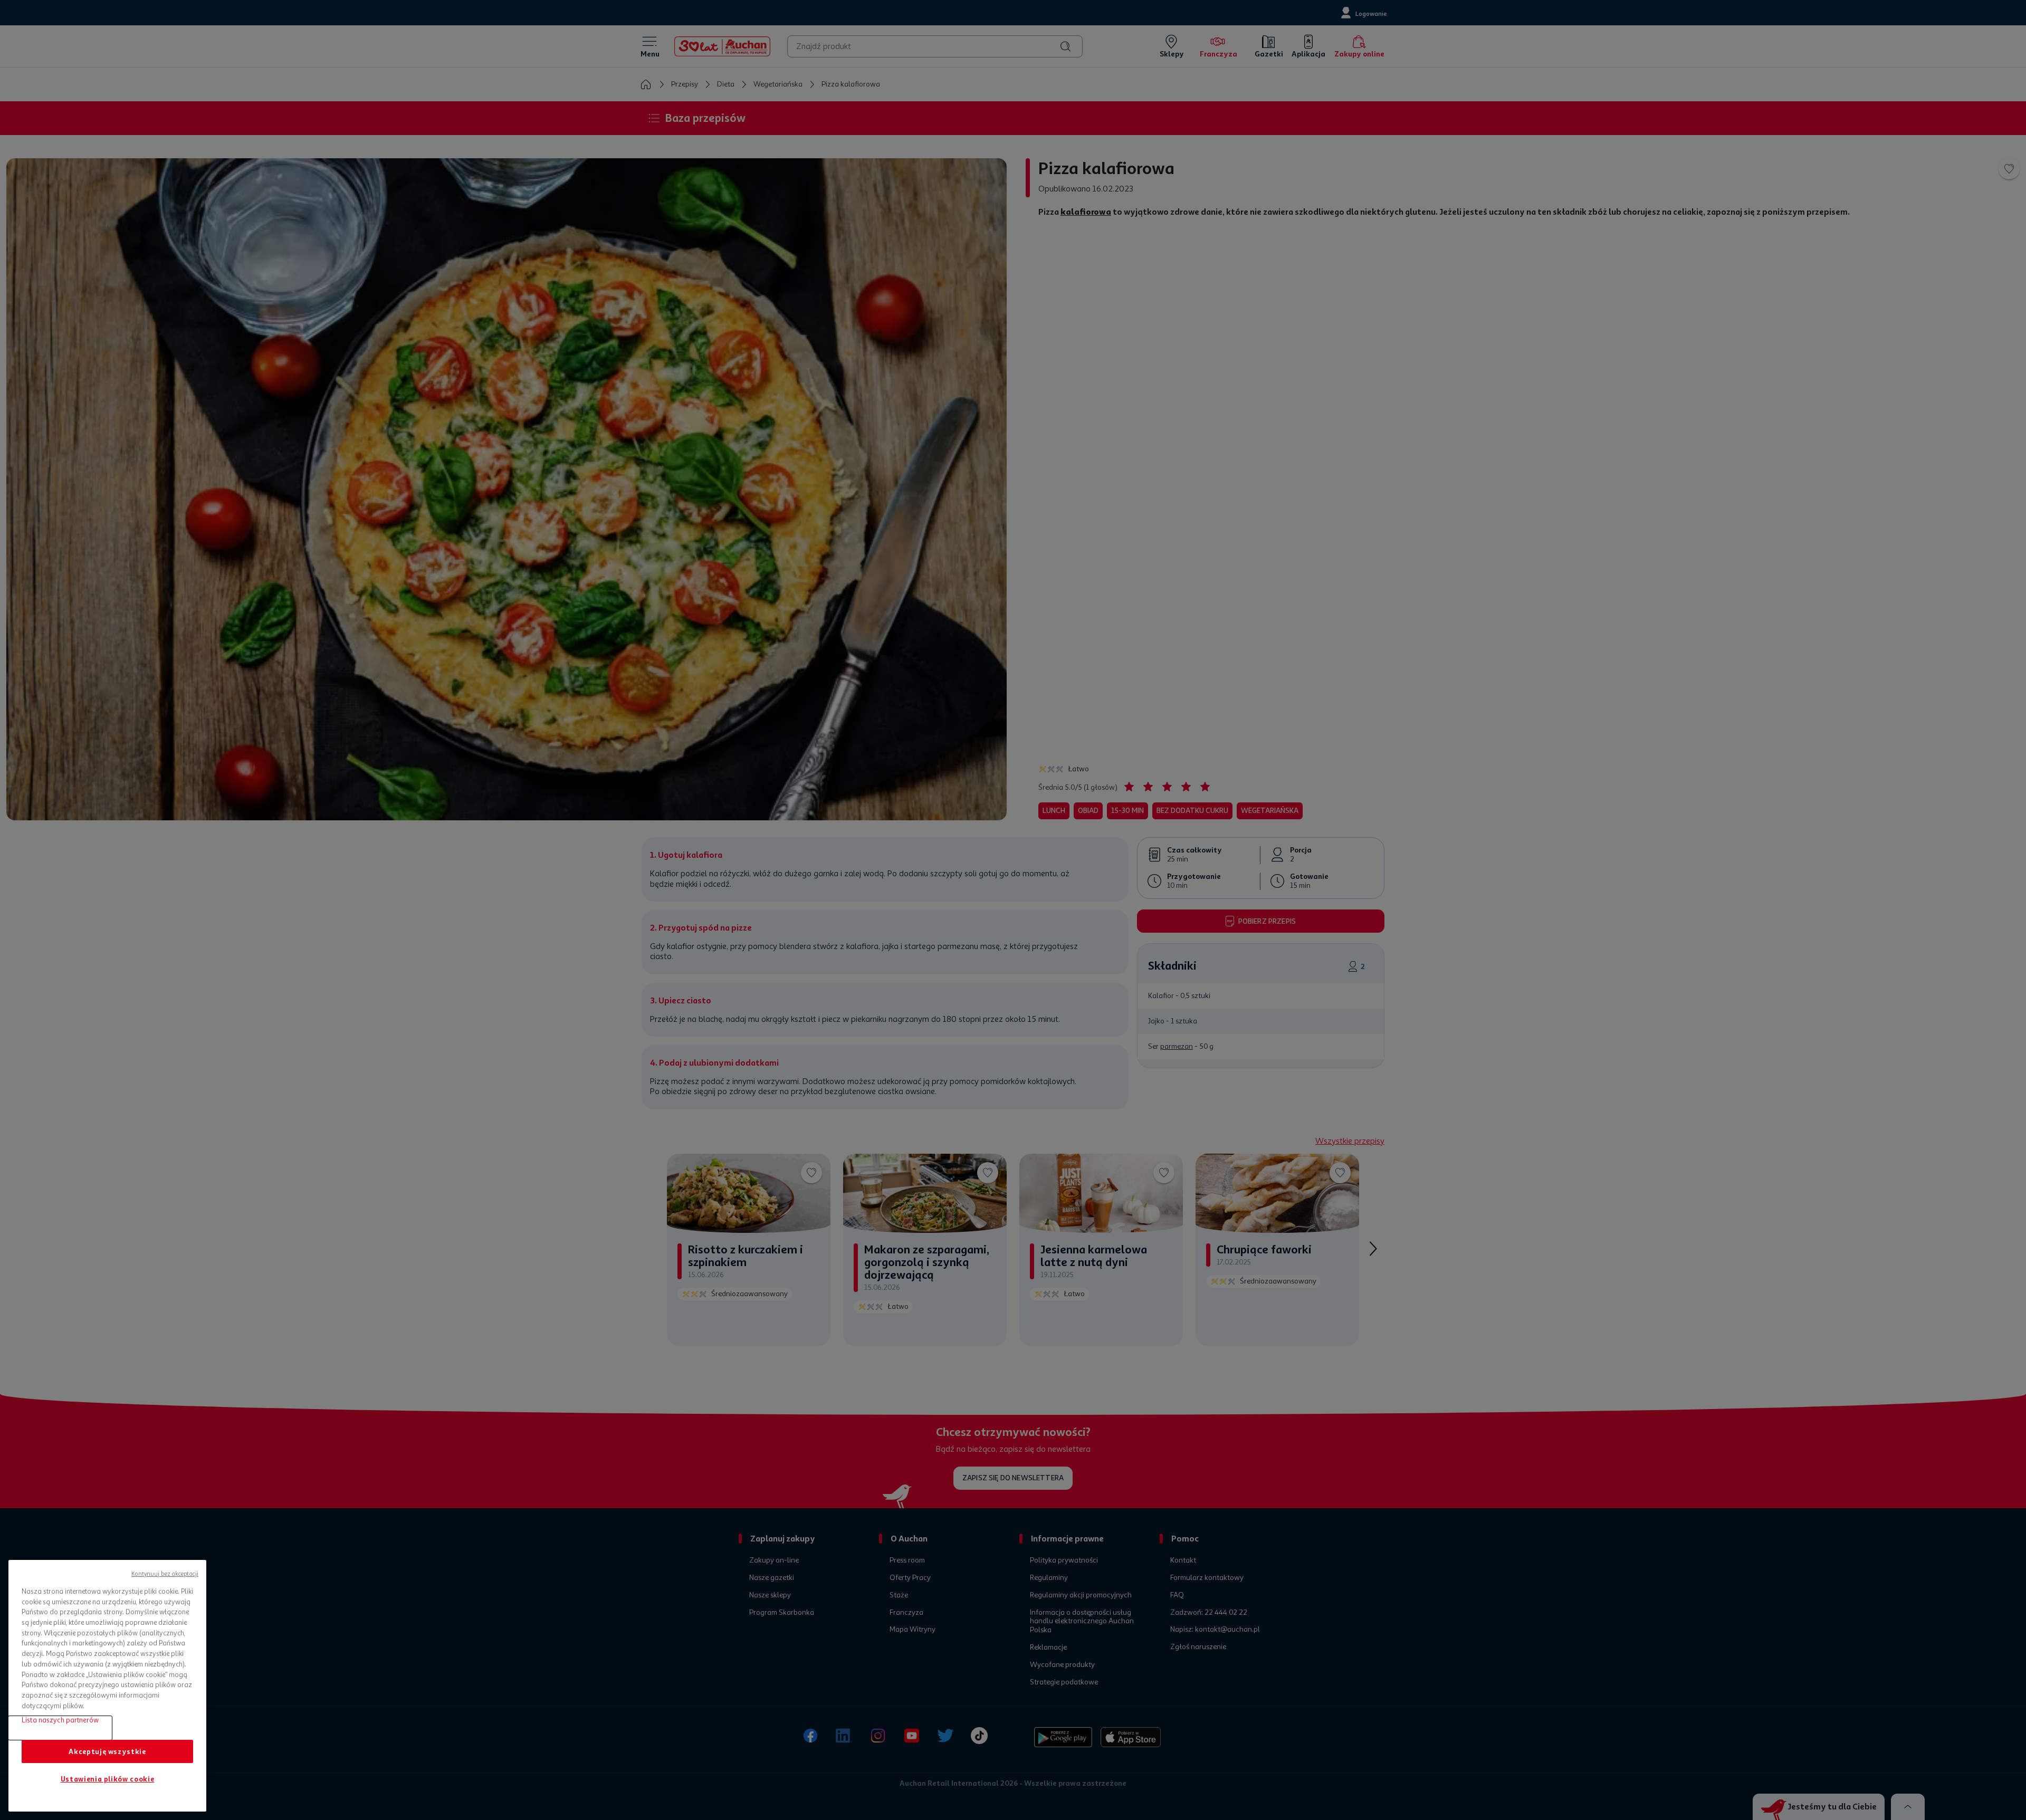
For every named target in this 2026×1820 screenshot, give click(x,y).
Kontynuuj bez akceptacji (165, 1574)
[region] (107, 1686)
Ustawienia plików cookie (108, 1779)
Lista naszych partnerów (60, 1720)
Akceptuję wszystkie (107, 1751)
